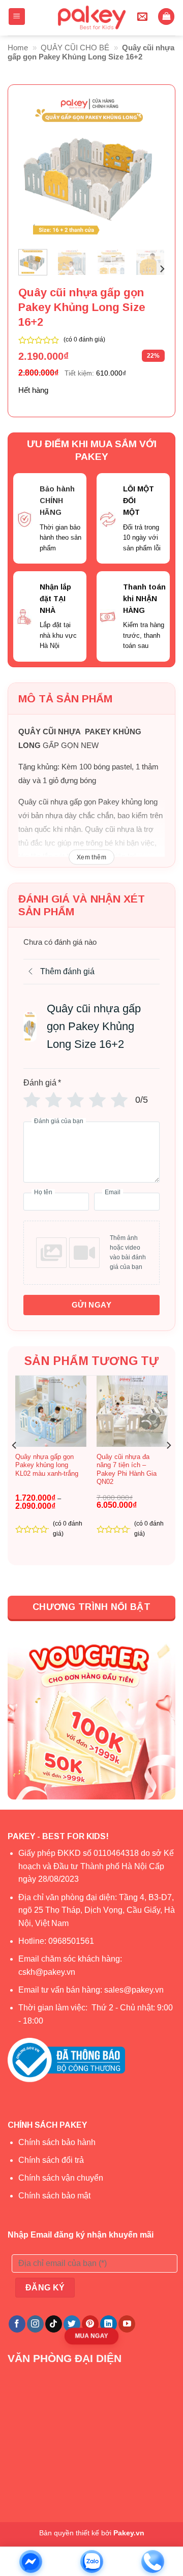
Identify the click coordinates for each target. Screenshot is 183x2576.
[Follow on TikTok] (54, 2324)
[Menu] (17, 17)
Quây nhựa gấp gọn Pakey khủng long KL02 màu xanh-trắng (47, 1465)
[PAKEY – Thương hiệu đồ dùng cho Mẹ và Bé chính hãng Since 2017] (91, 18)
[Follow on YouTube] (127, 2324)
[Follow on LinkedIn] (109, 2324)
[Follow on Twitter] (72, 2324)
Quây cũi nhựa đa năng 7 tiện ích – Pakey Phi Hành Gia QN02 (127, 1469)
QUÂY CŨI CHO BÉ (75, 48)
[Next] (149, 168)
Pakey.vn (129, 2533)
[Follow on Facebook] (17, 2324)
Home (18, 48)
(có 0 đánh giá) (84, 339)
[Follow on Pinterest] (90, 2324)
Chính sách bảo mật (54, 2196)
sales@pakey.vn (135, 1990)
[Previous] (34, 168)
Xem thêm (91, 857)
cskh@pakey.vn (47, 1972)
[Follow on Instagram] (35, 2324)
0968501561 (71, 1941)
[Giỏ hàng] (166, 17)
